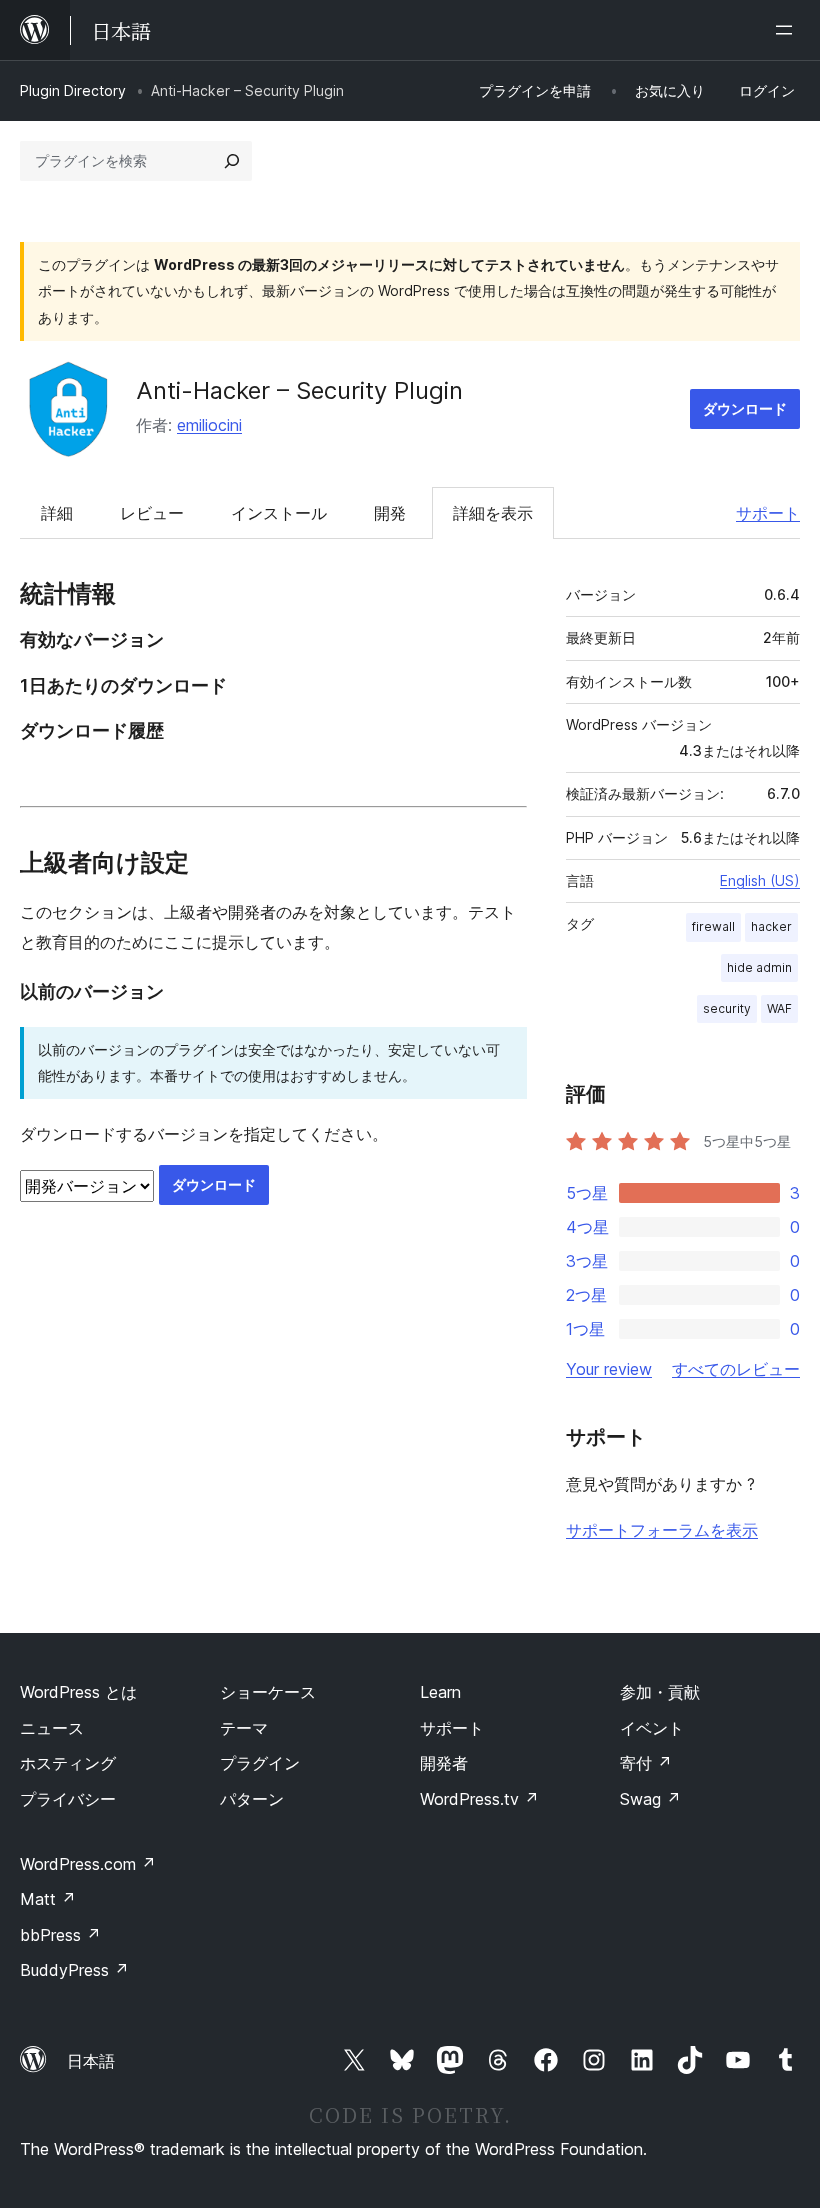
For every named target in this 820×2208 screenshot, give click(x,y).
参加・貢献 (660, 1692)
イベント (652, 1728)
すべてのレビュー (736, 1369)
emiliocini (209, 425)
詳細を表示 (493, 513)
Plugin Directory (73, 90)
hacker (771, 926)
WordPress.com (88, 1864)
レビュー (152, 513)
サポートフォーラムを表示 (662, 1530)
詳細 (57, 513)
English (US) (760, 880)
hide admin (759, 967)
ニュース (52, 1728)
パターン (252, 1799)
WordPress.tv (479, 1799)
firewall (713, 926)
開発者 (444, 1763)
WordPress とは (78, 1692)
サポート (768, 513)
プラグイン (260, 1763)
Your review (609, 1369)
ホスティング (68, 1763)
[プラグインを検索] (232, 161)
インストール (279, 513)
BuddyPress (74, 1970)
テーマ (244, 1728)
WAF (779, 1008)
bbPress (60, 1935)
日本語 (91, 2061)
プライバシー (68, 1799)
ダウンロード (745, 408)
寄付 (646, 1763)
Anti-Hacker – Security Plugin (299, 390)
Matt (48, 1899)
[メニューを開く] (788, 30)
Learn (440, 1692)
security (727, 1008)
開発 (390, 513)
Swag (650, 1799)
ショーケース (268, 1692)
